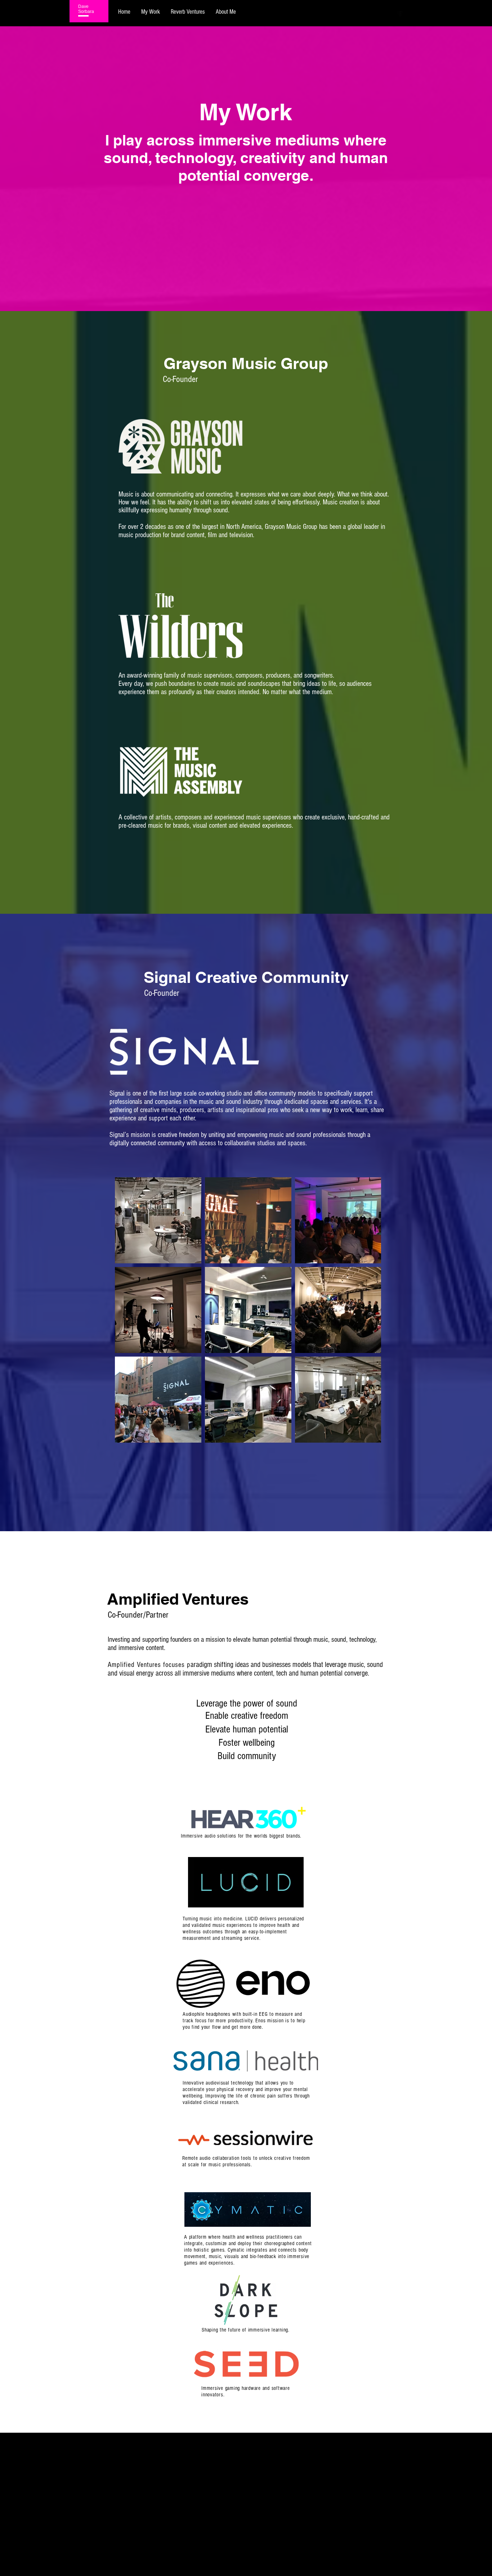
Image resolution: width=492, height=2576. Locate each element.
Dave (83, 6)
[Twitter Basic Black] (410, 14)
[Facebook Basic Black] (400, 14)
